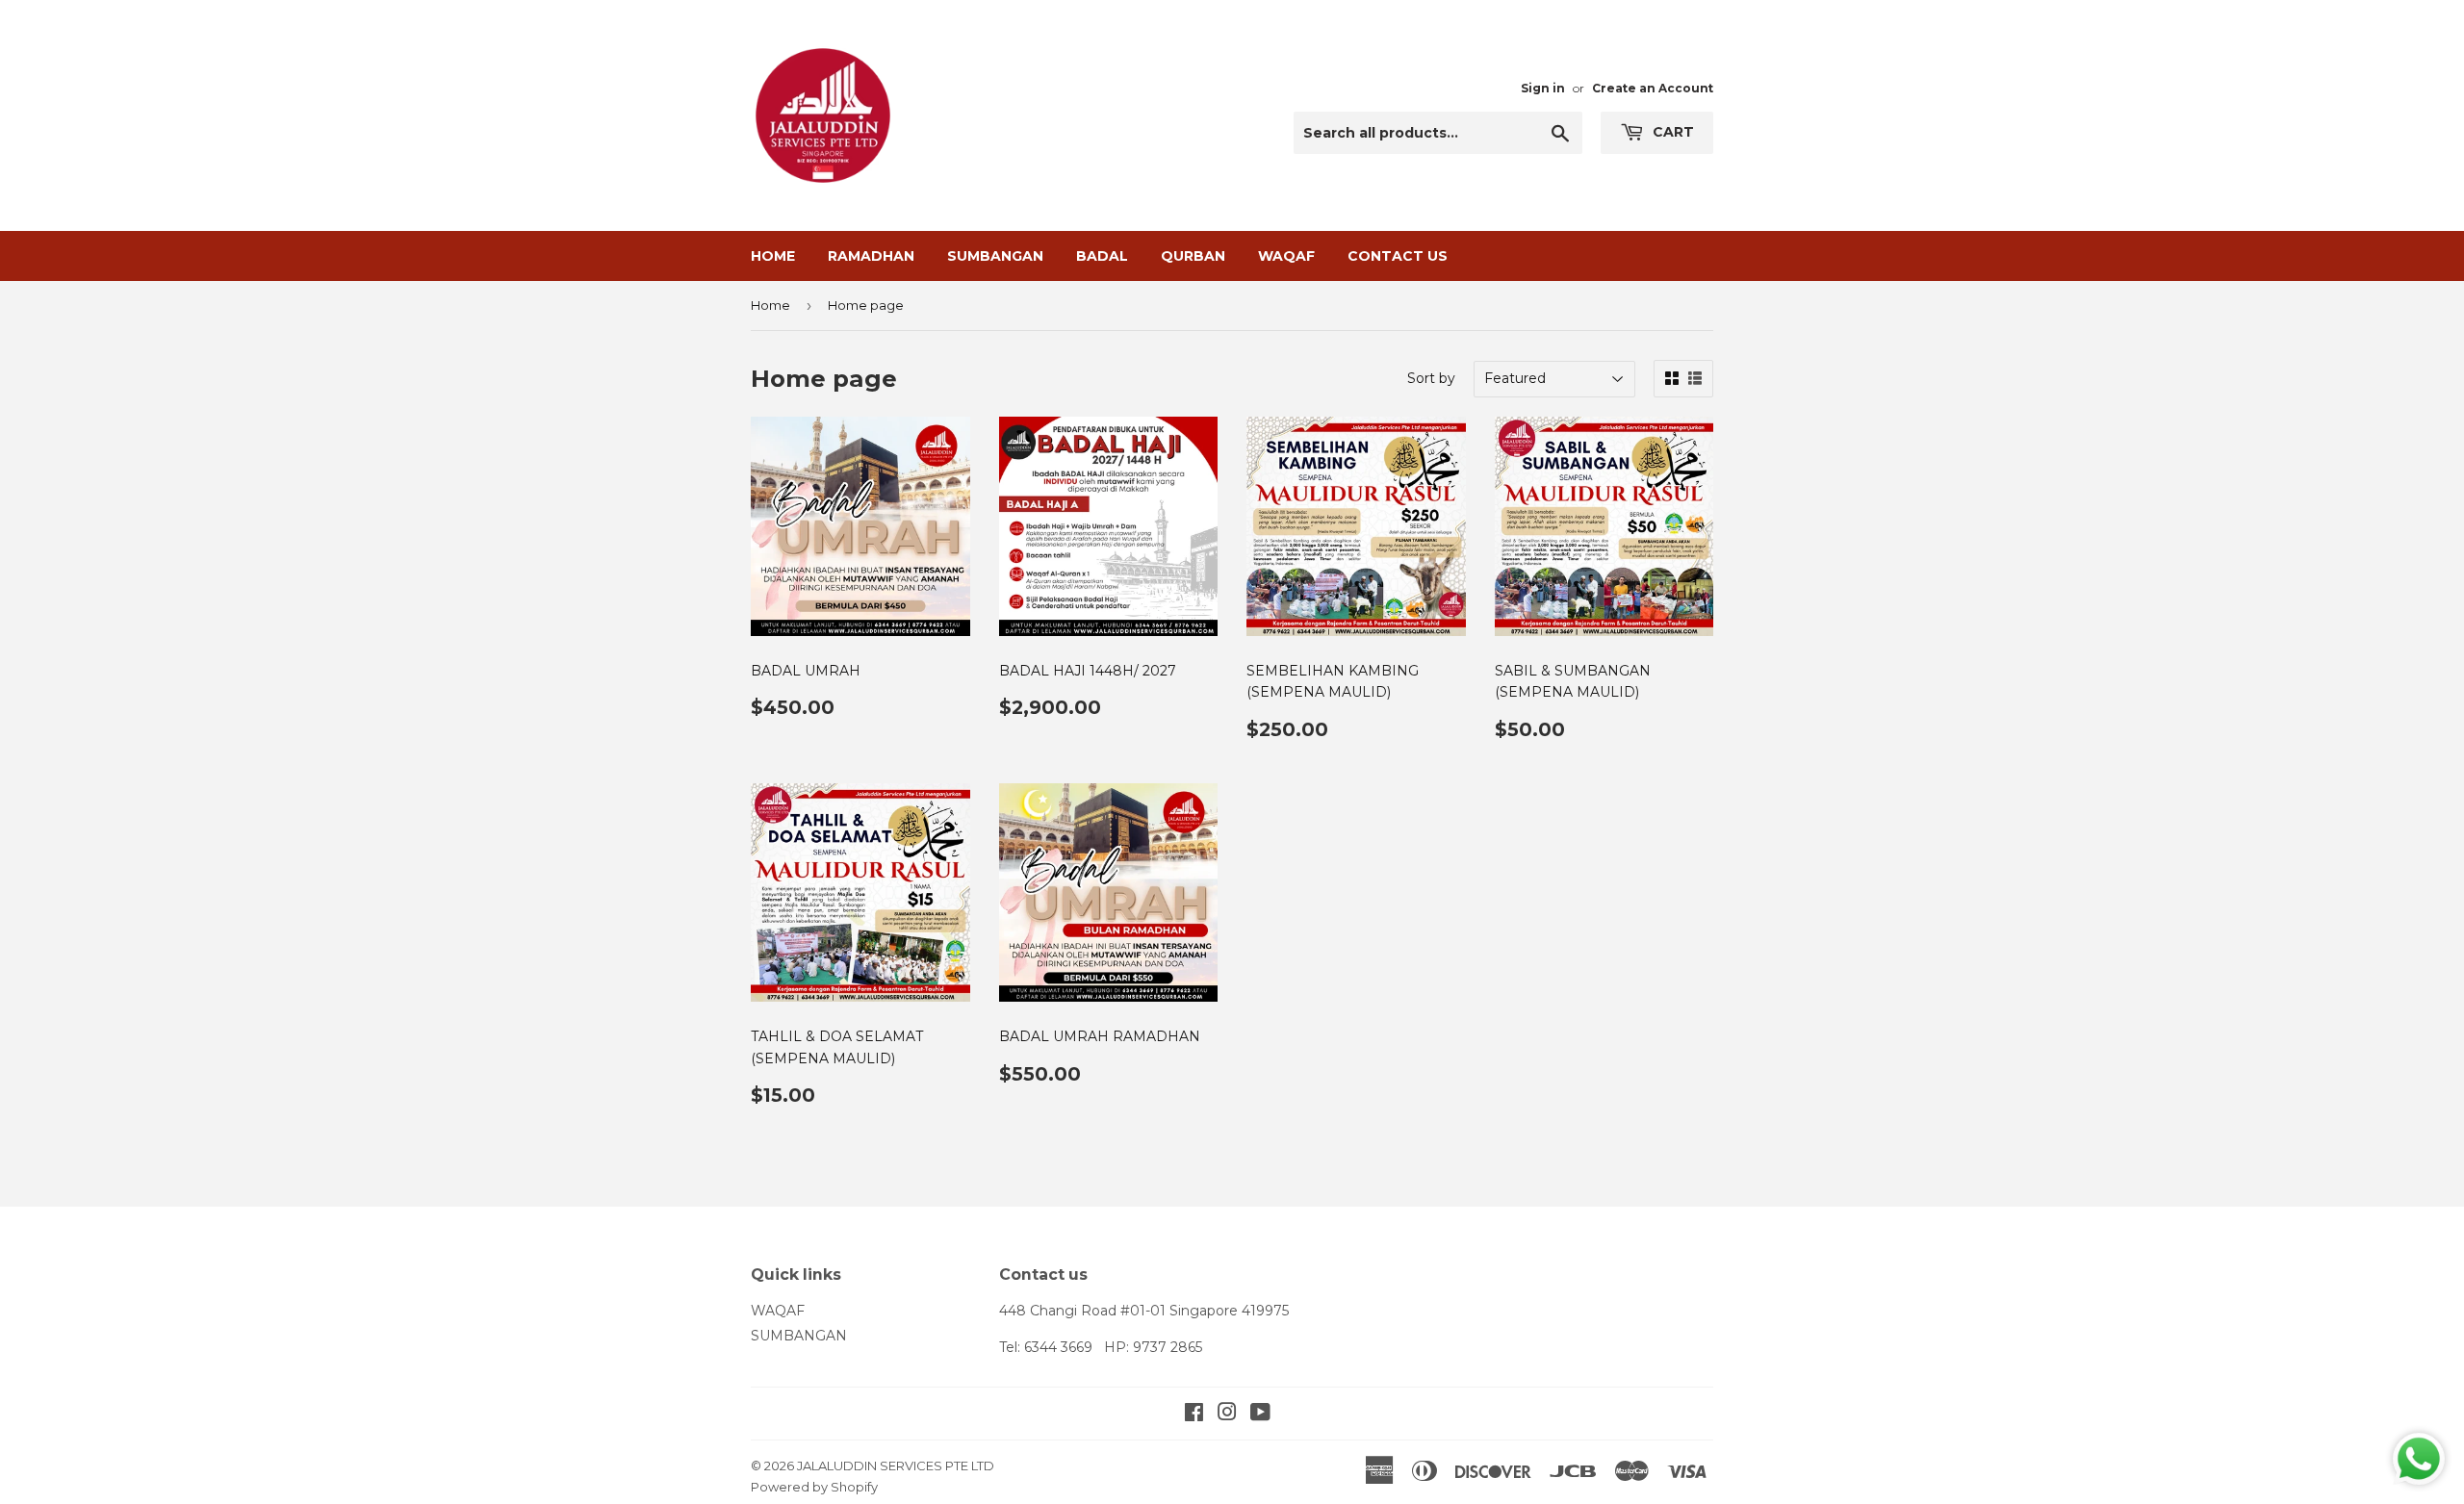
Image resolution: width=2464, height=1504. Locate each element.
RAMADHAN (871, 256)
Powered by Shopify (814, 1487)
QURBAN (1193, 256)
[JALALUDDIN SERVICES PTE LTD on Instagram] (1227, 1415)
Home (770, 305)
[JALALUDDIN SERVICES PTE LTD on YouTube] (1260, 1415)
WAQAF (1286, 256)
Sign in (1543, 88)
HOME (773, 256)
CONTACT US (1398, 256)
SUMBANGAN (995, 256)
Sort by (1431, 378)
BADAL (1102, 256)
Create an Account (1653, 88)
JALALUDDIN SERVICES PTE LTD (896, 1466)
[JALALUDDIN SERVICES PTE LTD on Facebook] (1194, 1415)
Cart (1671, 132)
